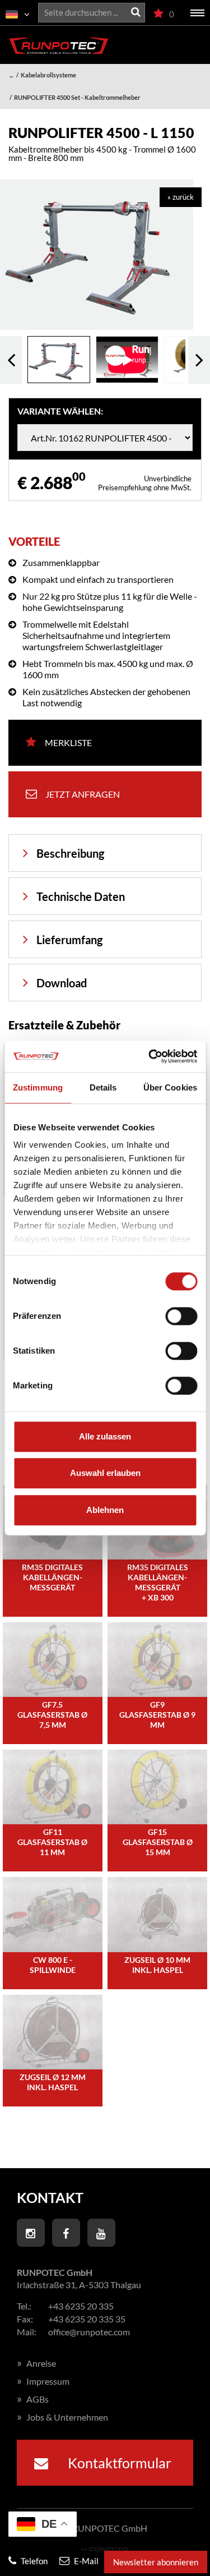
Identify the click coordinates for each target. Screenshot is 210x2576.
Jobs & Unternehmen (62, 2417)
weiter (199, 360)
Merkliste (68, 742)
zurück (11, 360)
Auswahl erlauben (105, 1473)
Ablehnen (105, 1510)
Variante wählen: (60, 411)
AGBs (33, 2399)
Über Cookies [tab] (170, 1087)
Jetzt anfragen (83, 794)
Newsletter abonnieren (156, 2562)
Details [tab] (103, 1087)
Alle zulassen (105, 1436)
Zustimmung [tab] (38, 1087)
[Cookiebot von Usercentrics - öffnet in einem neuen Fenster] (150, 1056)
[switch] (181, 1316)
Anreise (36, 2363)
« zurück (181, 197)
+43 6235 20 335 (81, 2306)
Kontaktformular (118, 2463)
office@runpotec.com (89, 2332)
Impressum (43, 2381)
